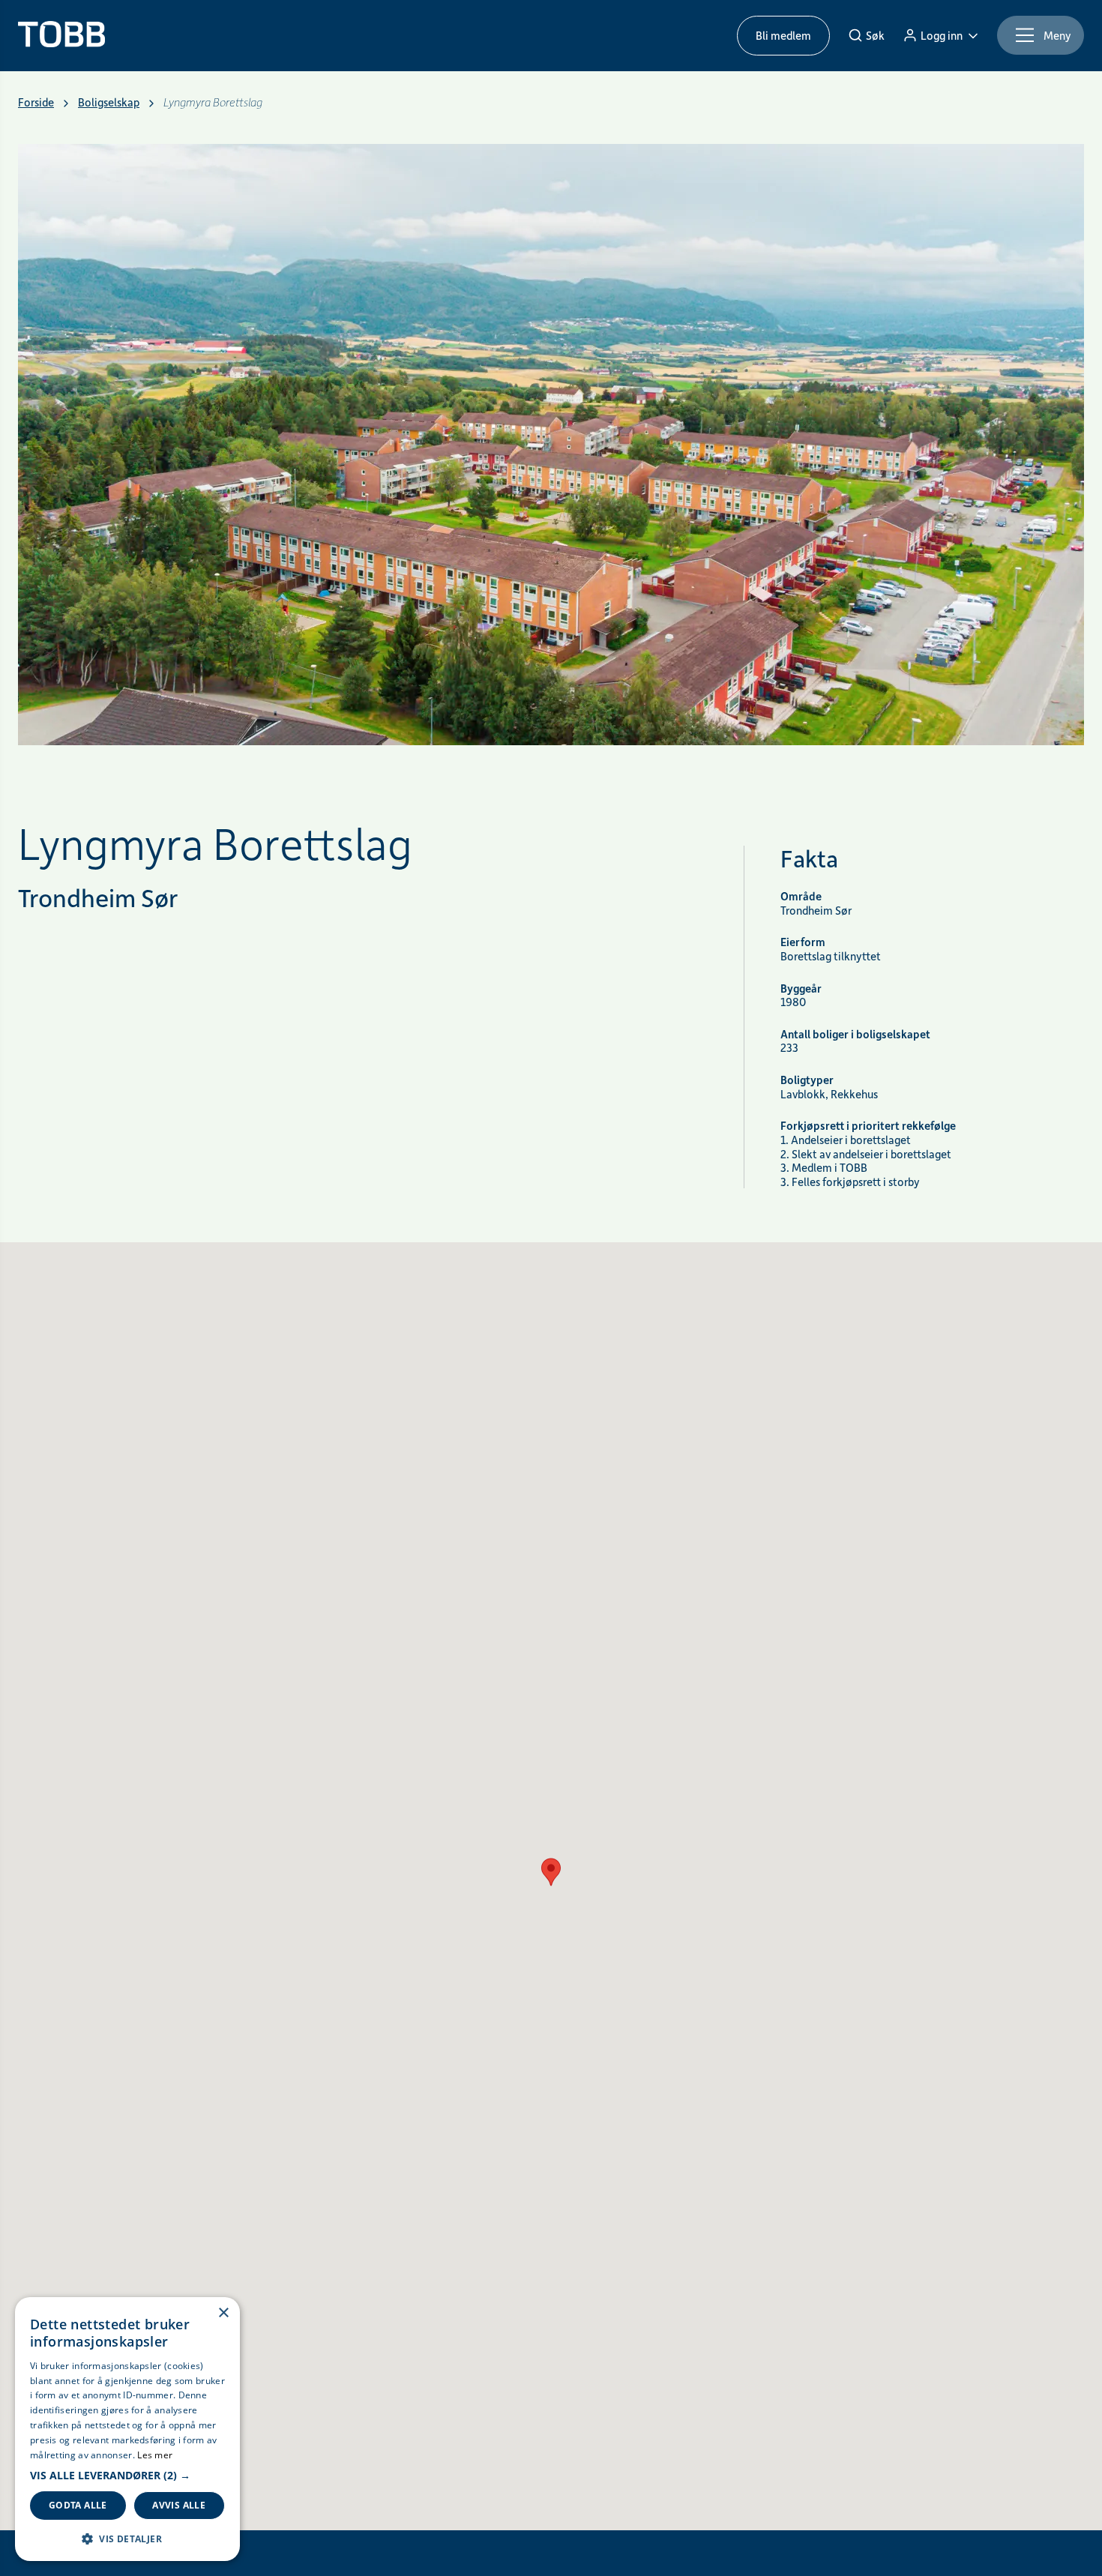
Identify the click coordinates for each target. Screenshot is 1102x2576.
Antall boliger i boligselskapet (855, 1034)
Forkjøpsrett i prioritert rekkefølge (868, 1126)
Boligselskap (109, 102)
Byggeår (801, 988)
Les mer (155, 2455)
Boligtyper (807, 1080)
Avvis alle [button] (179, 2505)
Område (801, 896)
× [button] (223, 2313)
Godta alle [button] (78, 2505)
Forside (36, 102)
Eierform (803, 942)
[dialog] (127, 2429)
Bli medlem (783, 35)
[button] (127, 2476)
